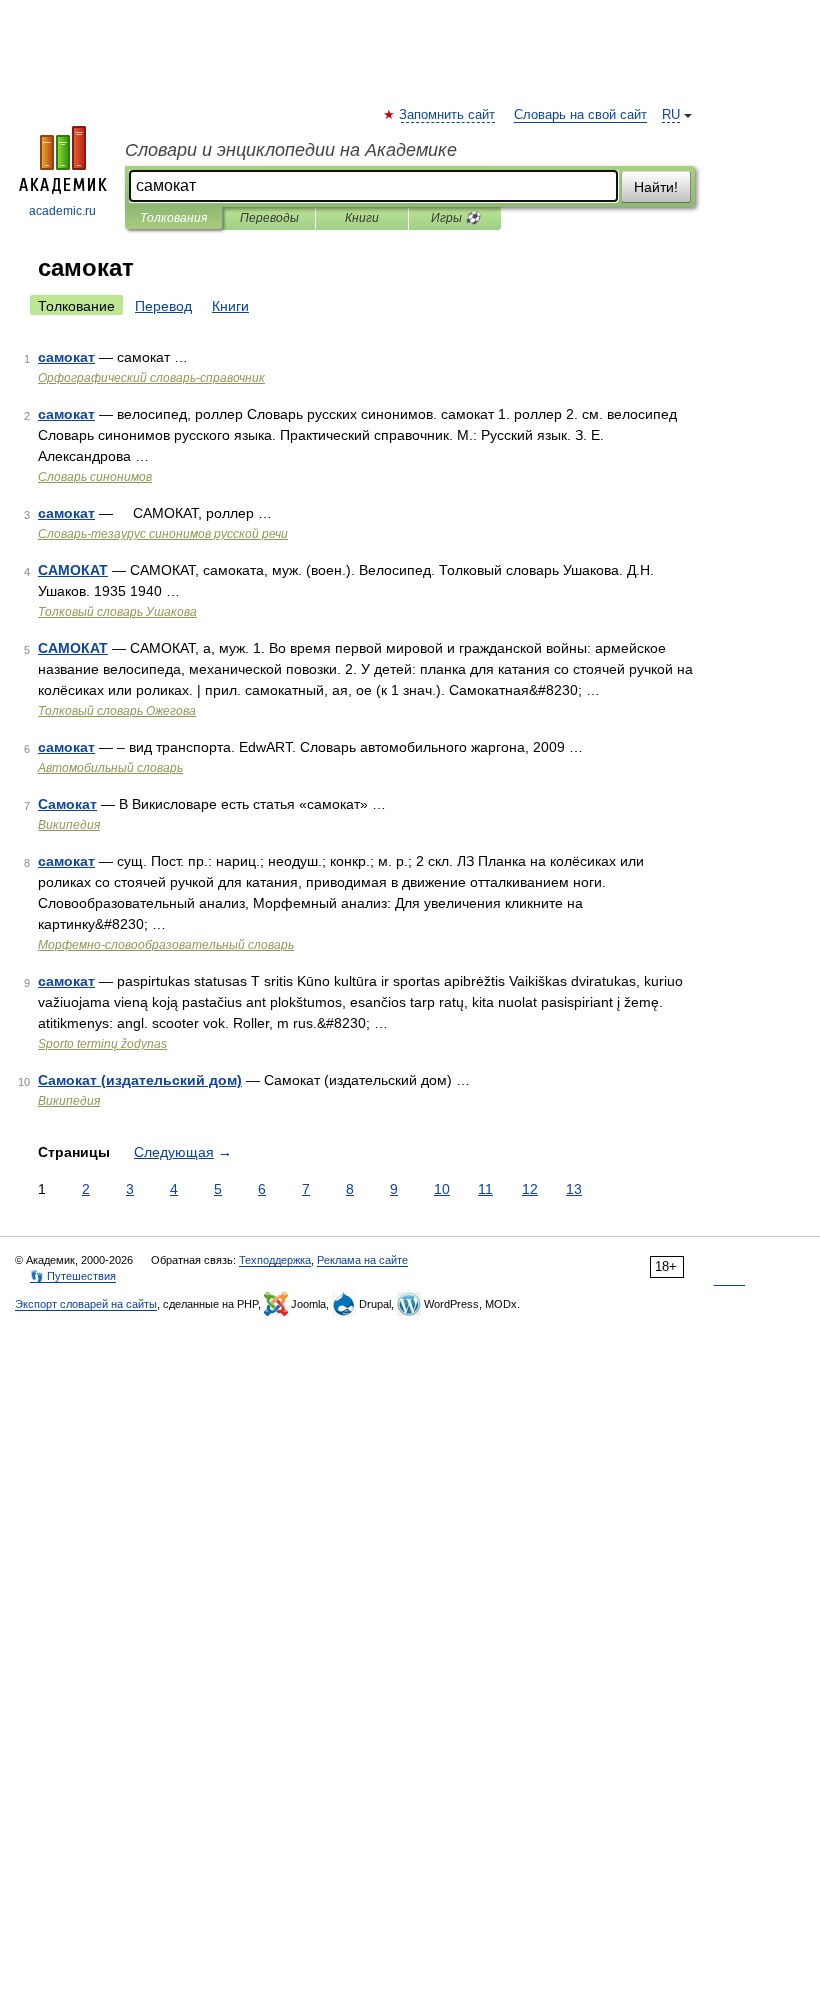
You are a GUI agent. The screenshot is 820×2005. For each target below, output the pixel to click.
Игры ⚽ (455, 218)
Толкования (173, 218)
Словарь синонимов (95, 477)
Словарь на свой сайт (580, 115)
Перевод (163, 306)
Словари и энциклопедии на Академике (291, 150)
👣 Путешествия (73, 1276)
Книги (362, 218)
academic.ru (62, 211)
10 (442, 1189)
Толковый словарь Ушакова (117, 612)
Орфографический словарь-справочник (151, 378)
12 (530, 1189)
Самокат (67, 804)
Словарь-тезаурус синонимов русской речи (163, 534)
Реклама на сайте (362, 1260)
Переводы (269, 218)
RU (671, 115)
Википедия (69, 825)
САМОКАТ (73, 570)
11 (485, 1189)
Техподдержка (275, 1260)
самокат (66, 357)
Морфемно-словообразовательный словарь (166, 945)
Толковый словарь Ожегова (117, 711)
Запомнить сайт (448, 115)
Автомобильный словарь (110, 768)
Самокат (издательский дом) (140, 1080)
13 (574, 1189)
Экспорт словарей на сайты (86, 1304)
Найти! (656, 187)
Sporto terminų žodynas (102, 1044)
